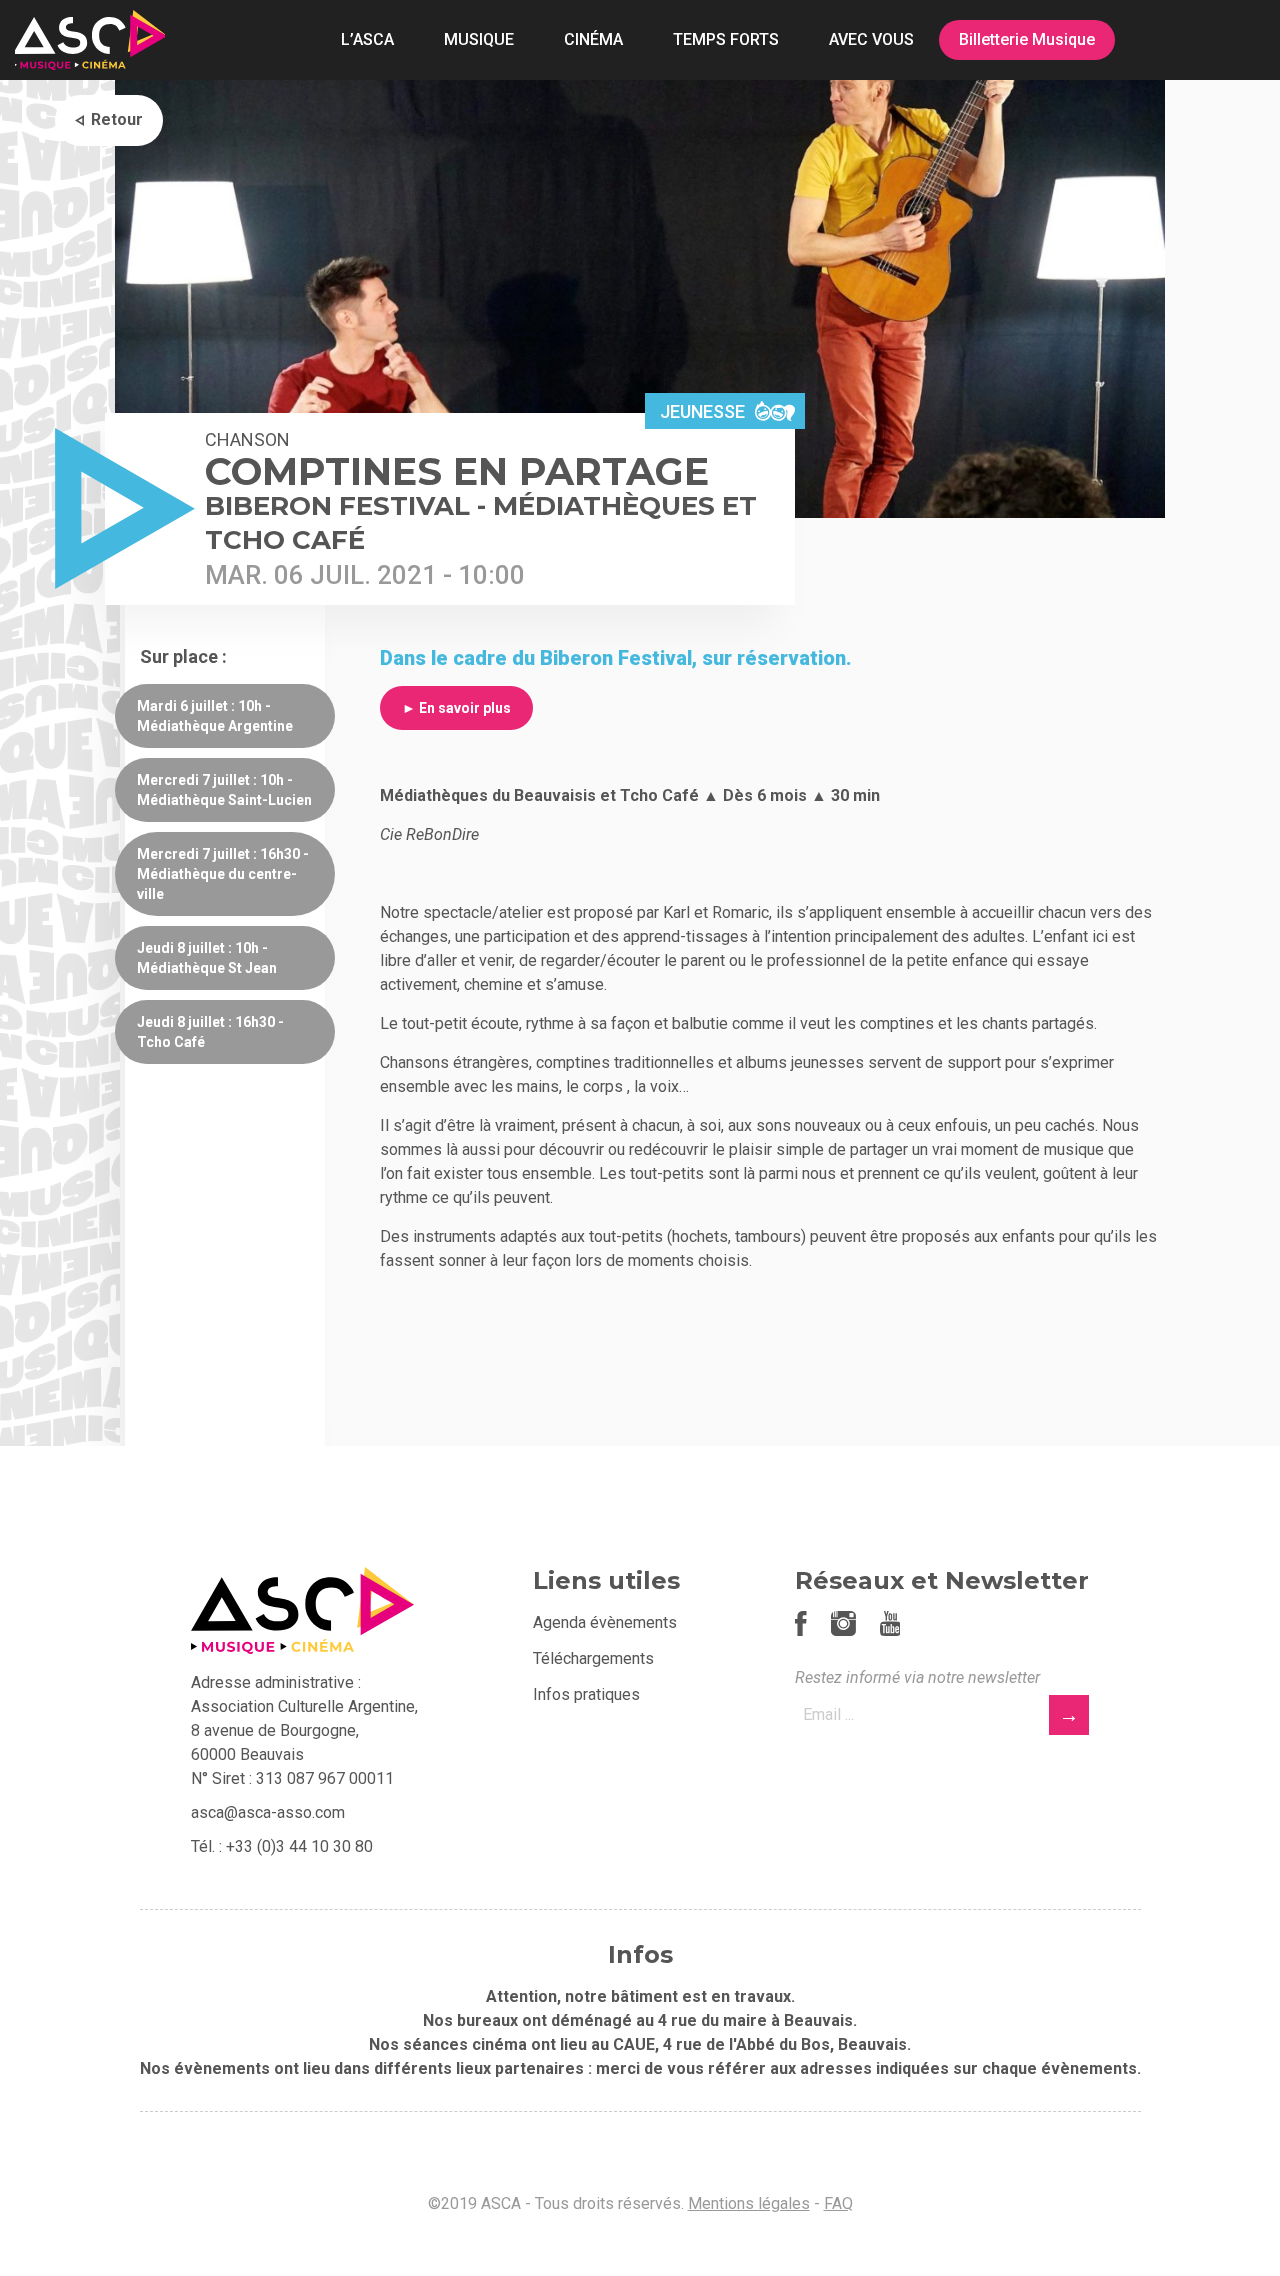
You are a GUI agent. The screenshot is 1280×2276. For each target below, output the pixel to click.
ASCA (90, 40)
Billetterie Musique (1027, 39)
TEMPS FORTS (726, 39)
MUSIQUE (479, 39)
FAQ (838, 2203)
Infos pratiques (586, 1694)
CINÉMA (593, 39)
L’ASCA (367, 39)
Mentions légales (749, 2203)
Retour (117, 119)
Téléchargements (593, 1658)
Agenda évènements (605, 1622)
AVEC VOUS (871, 39)
